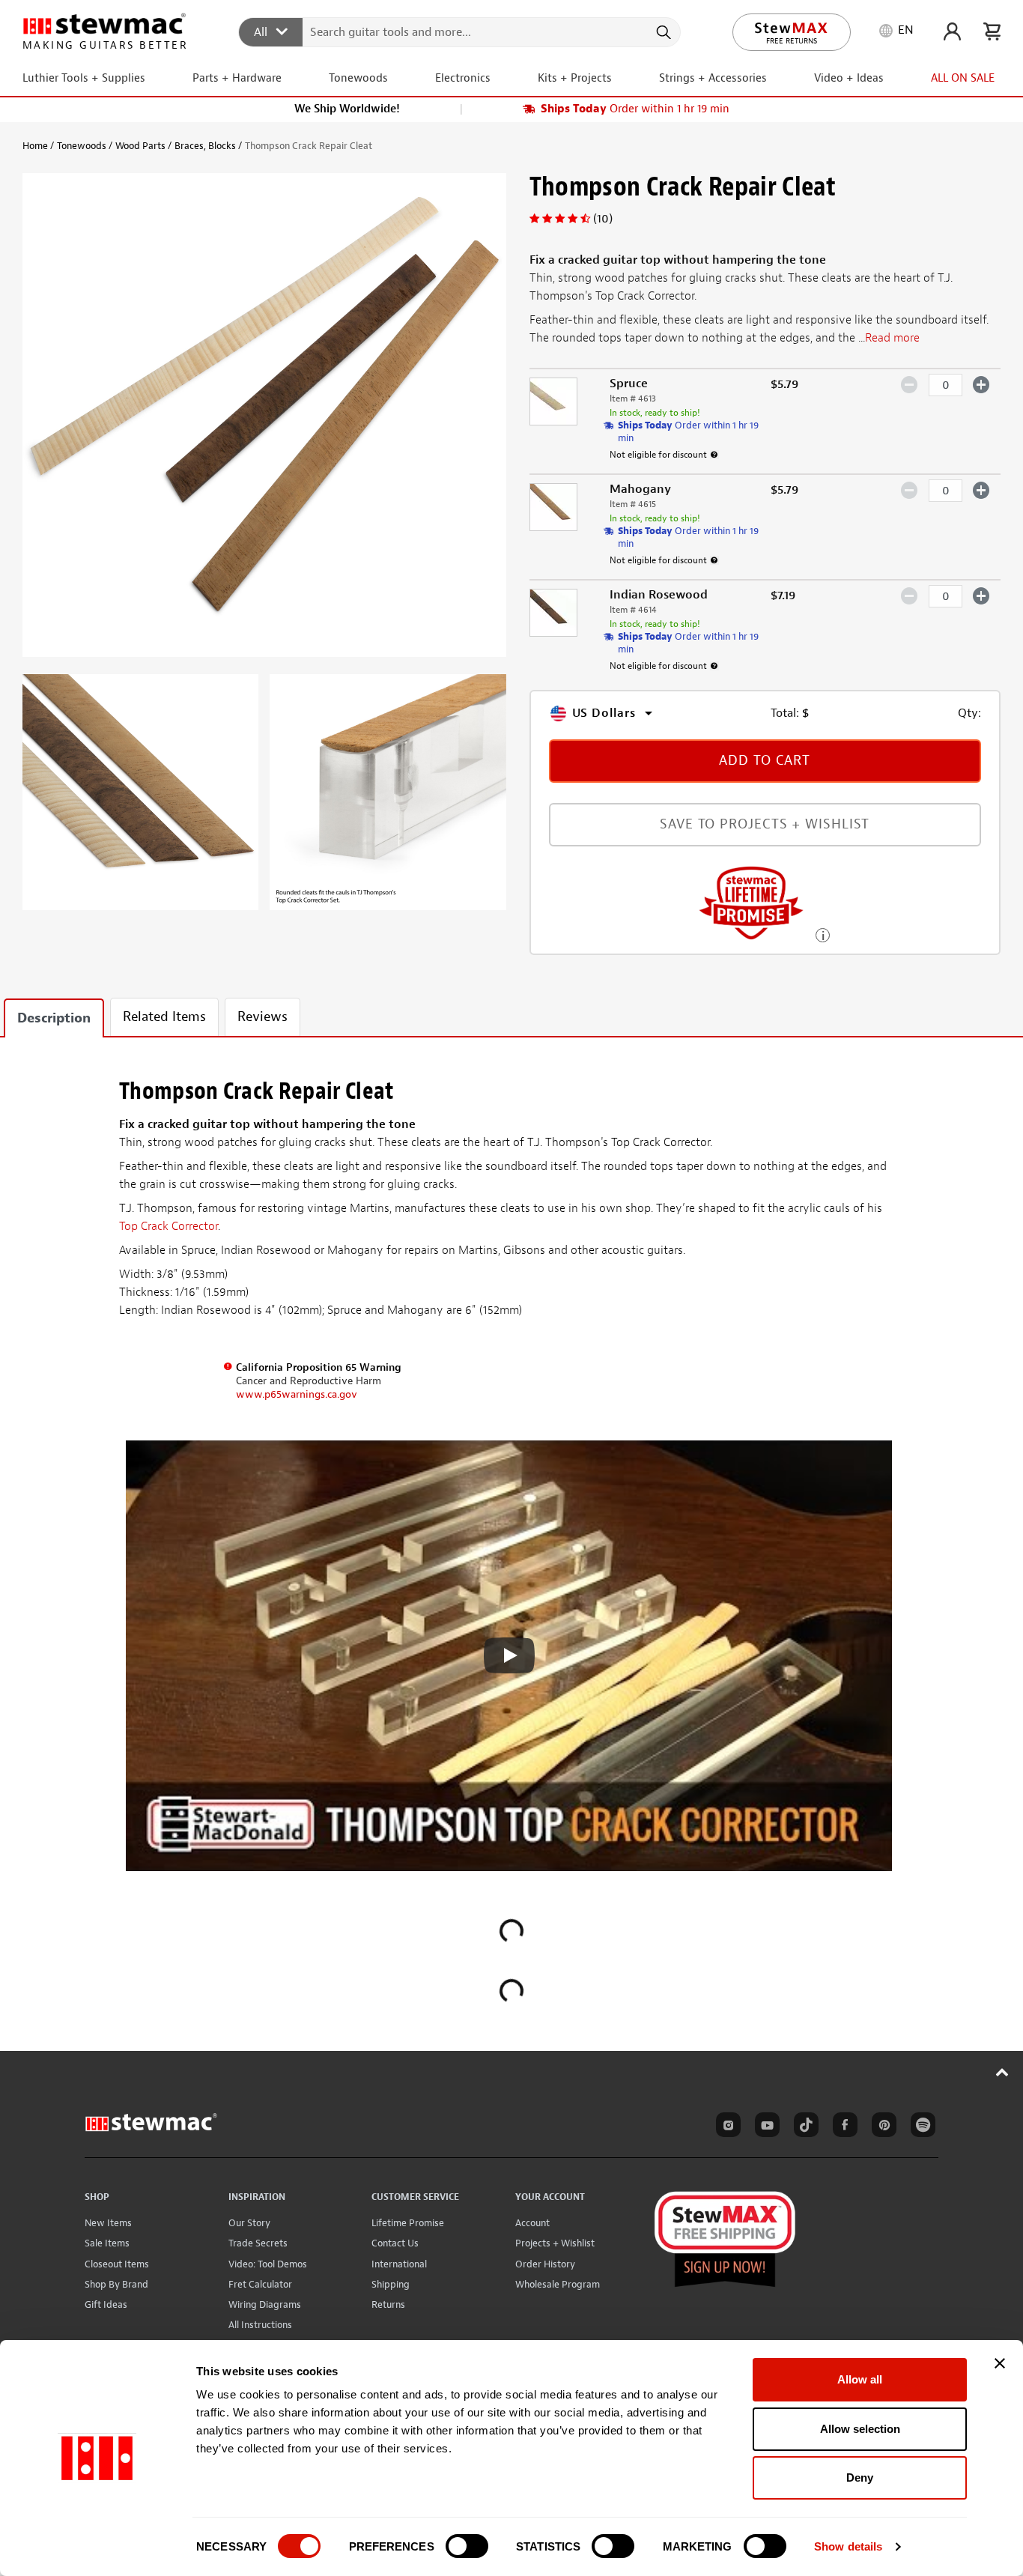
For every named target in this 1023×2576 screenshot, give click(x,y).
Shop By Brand (116, 2284)
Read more (892, 338)
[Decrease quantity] (910, 384)
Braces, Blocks (205, 146)
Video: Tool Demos (268, 2264)
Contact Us (395, 2243)
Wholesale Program (558, 2284)
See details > (823, 934)
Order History (545, 2264)
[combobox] (460, 31)
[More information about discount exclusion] (714, 455)
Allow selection (860, 2429)
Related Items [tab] (164, 1017)
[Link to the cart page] (992, 31)
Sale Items (107, 2243)
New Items (108, 2223)
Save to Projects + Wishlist (765, 824)
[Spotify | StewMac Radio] (920, 2127)
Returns (388, 2304)
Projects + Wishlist (555, 2243)
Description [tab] (54, 1018)
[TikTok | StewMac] (804, 2127)
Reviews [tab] (262, 1017)
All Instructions (260, 2325)
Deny (860, 2477)
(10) (603, 219)
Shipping (391, 2284)
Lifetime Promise (408, 2223)
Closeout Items (117, 2264)
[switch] (467, 2546)
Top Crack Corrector (169, 1226)
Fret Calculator (260, 2284)
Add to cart (765, 761)
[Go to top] (1002, 2072)
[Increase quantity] (981, 384)
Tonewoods (82, 146)
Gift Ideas (106, 2304)
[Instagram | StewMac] (726, 2127)
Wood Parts (140, 146)
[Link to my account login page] (952, 31)
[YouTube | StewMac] (765, 2127)
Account (532, 2223)
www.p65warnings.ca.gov (297, 1394)
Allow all (860, 2379)
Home (35, 146)
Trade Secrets (258, 2243)
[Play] (509, 1655)
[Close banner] (1000, 2363)
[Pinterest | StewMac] (881, 2127)
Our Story (249, 2223)
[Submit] (662, 32)
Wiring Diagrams (265, 2304)
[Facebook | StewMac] (843, 2127)
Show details (848, 2546)
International (399, 2264)
